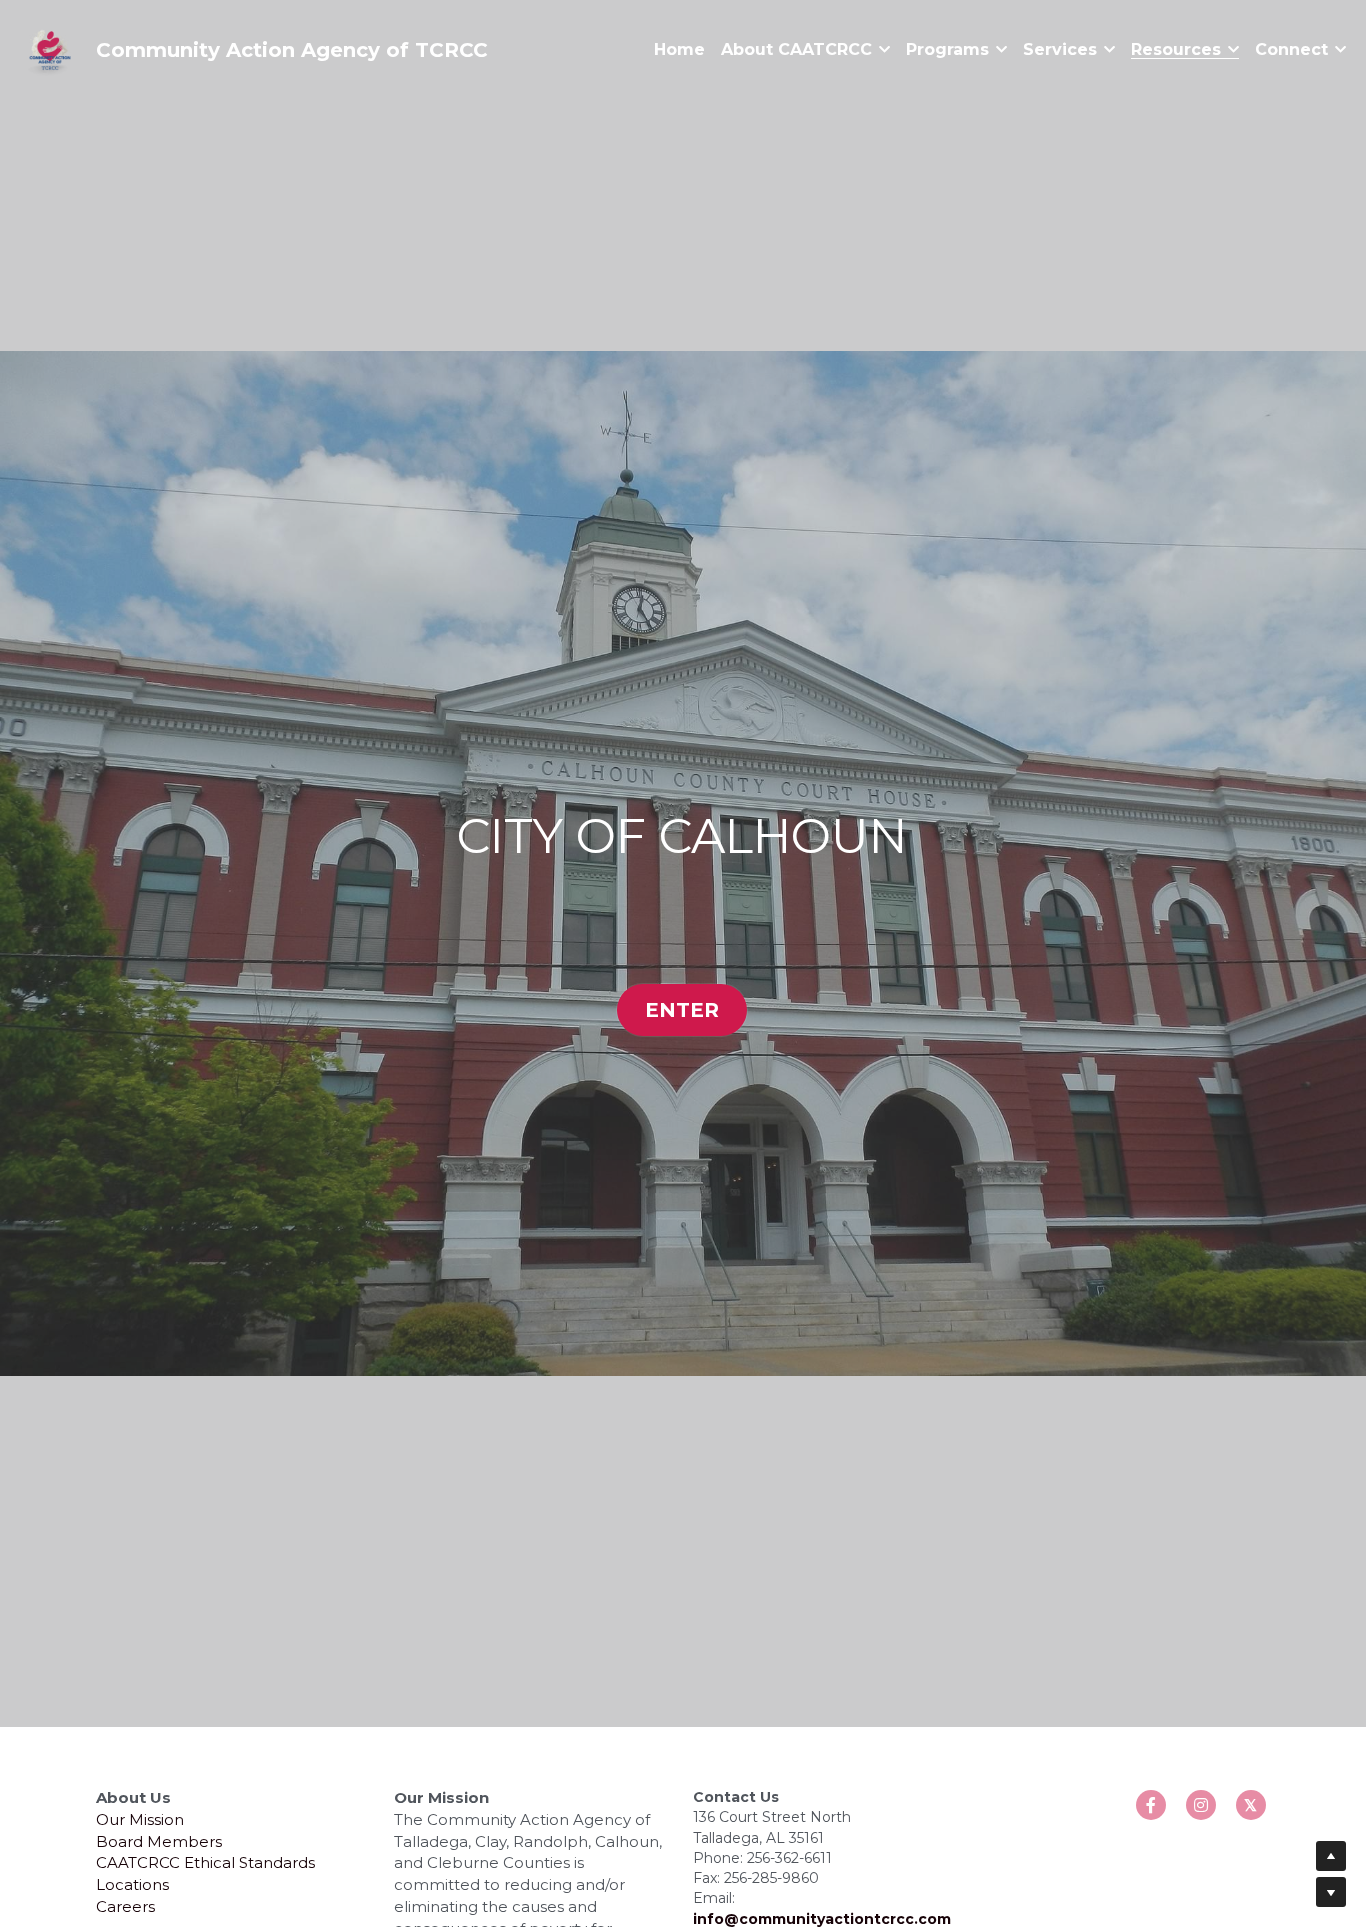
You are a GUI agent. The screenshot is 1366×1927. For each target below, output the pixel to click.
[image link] (50, 48)
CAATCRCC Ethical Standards (205, 1283)
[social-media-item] (1151, 1225)
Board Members (159, 1261)
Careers (125, 1326)
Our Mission (140, 1239)
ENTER (682, 720)
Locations (132, 1304)
